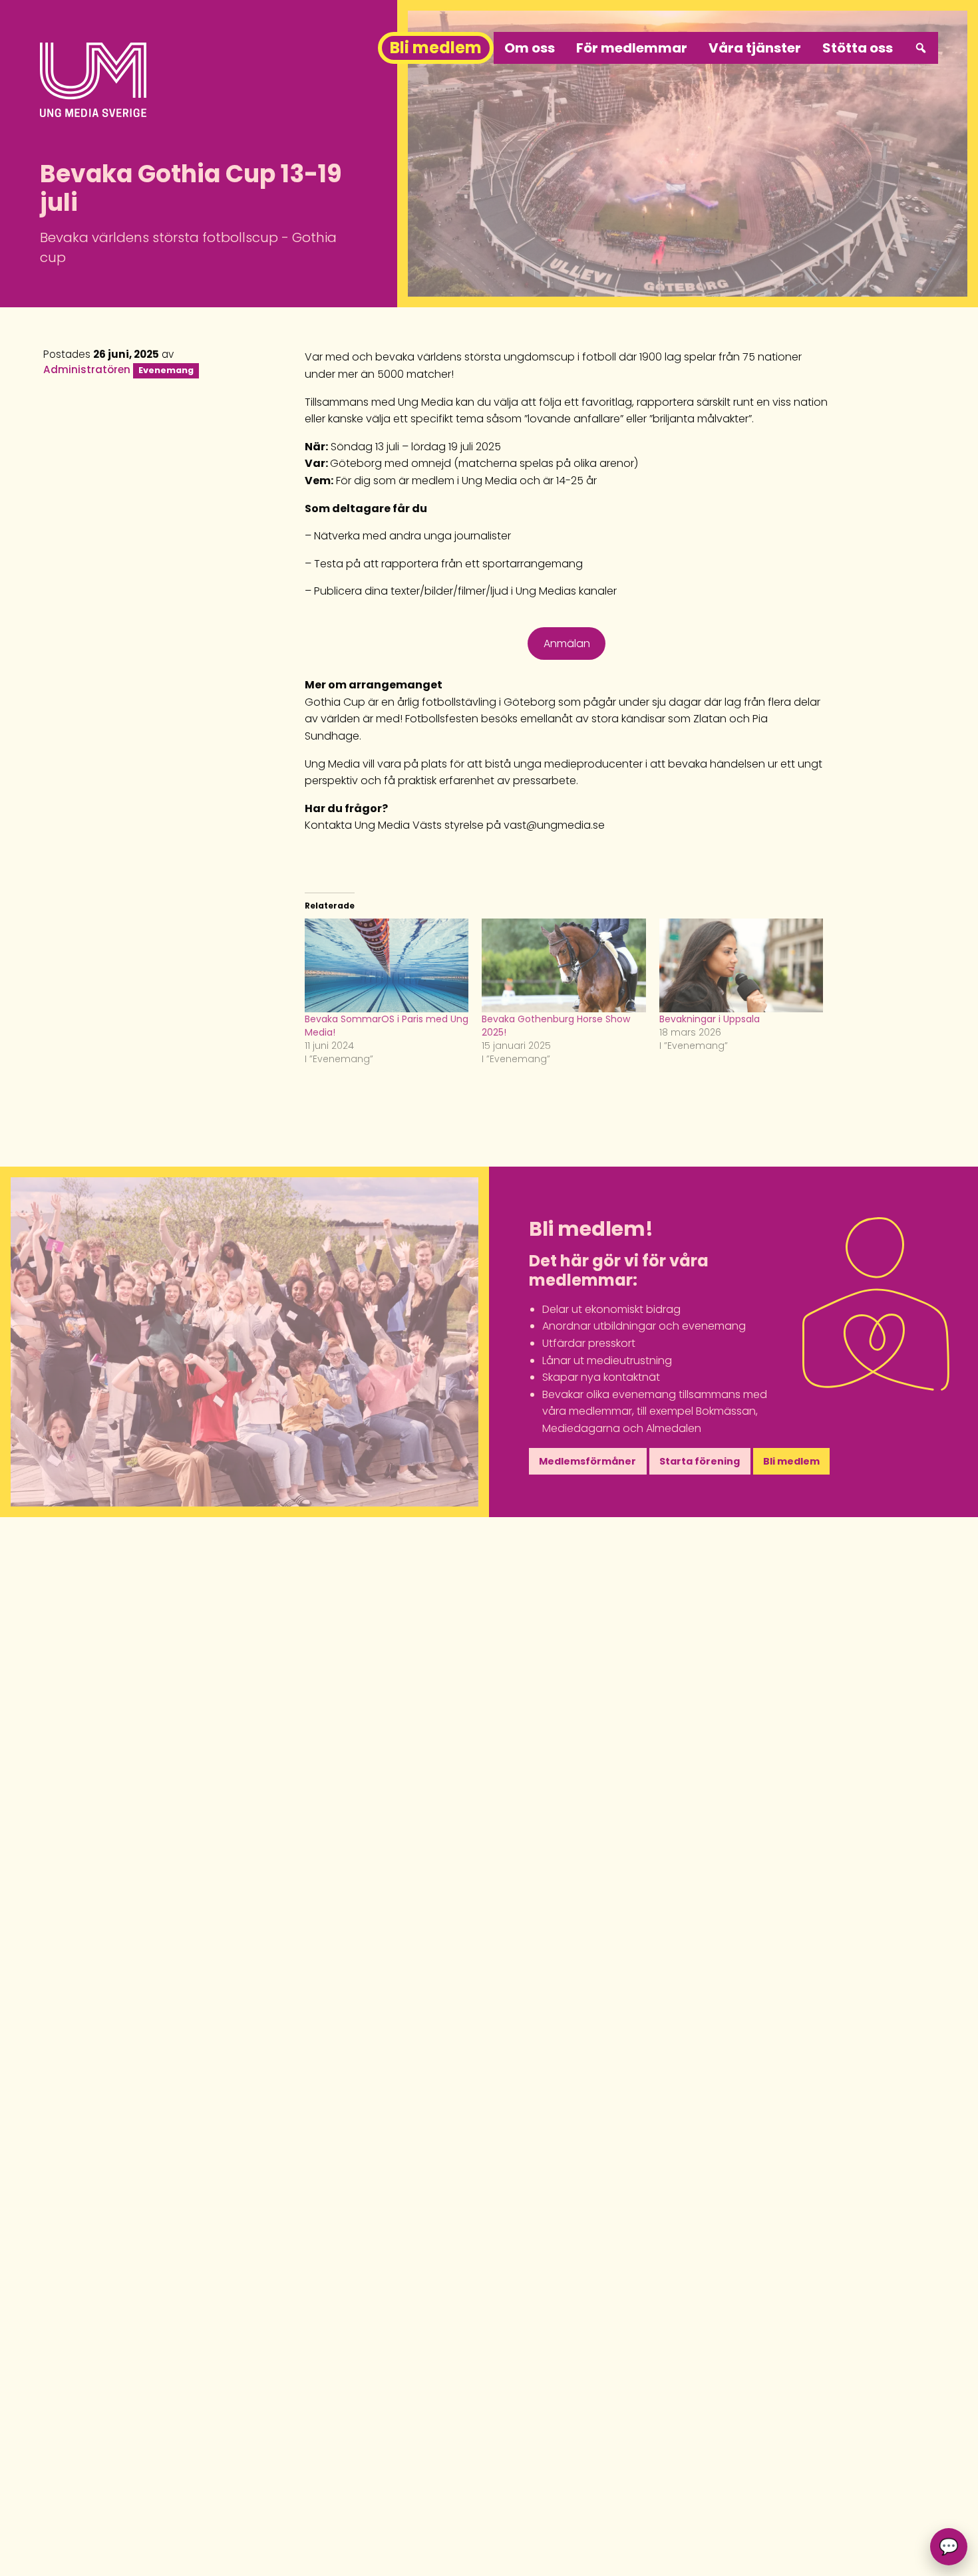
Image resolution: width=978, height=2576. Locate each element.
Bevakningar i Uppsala (710, 1019)
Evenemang (166, 370)
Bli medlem (791, 1461)
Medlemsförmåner (587, 1461)
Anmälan (567, 644)
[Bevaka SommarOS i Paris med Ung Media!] (387, 965)
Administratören (87, 369)
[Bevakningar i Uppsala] (741, 965)
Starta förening (700, 1461)
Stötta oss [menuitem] (858, 48)
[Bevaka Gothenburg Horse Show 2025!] (564, 965)
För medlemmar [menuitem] (632, 48)
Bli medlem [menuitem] (436, 48)
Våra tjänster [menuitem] (755, 48)
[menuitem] (921, 48)
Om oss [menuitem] (530, 48)
